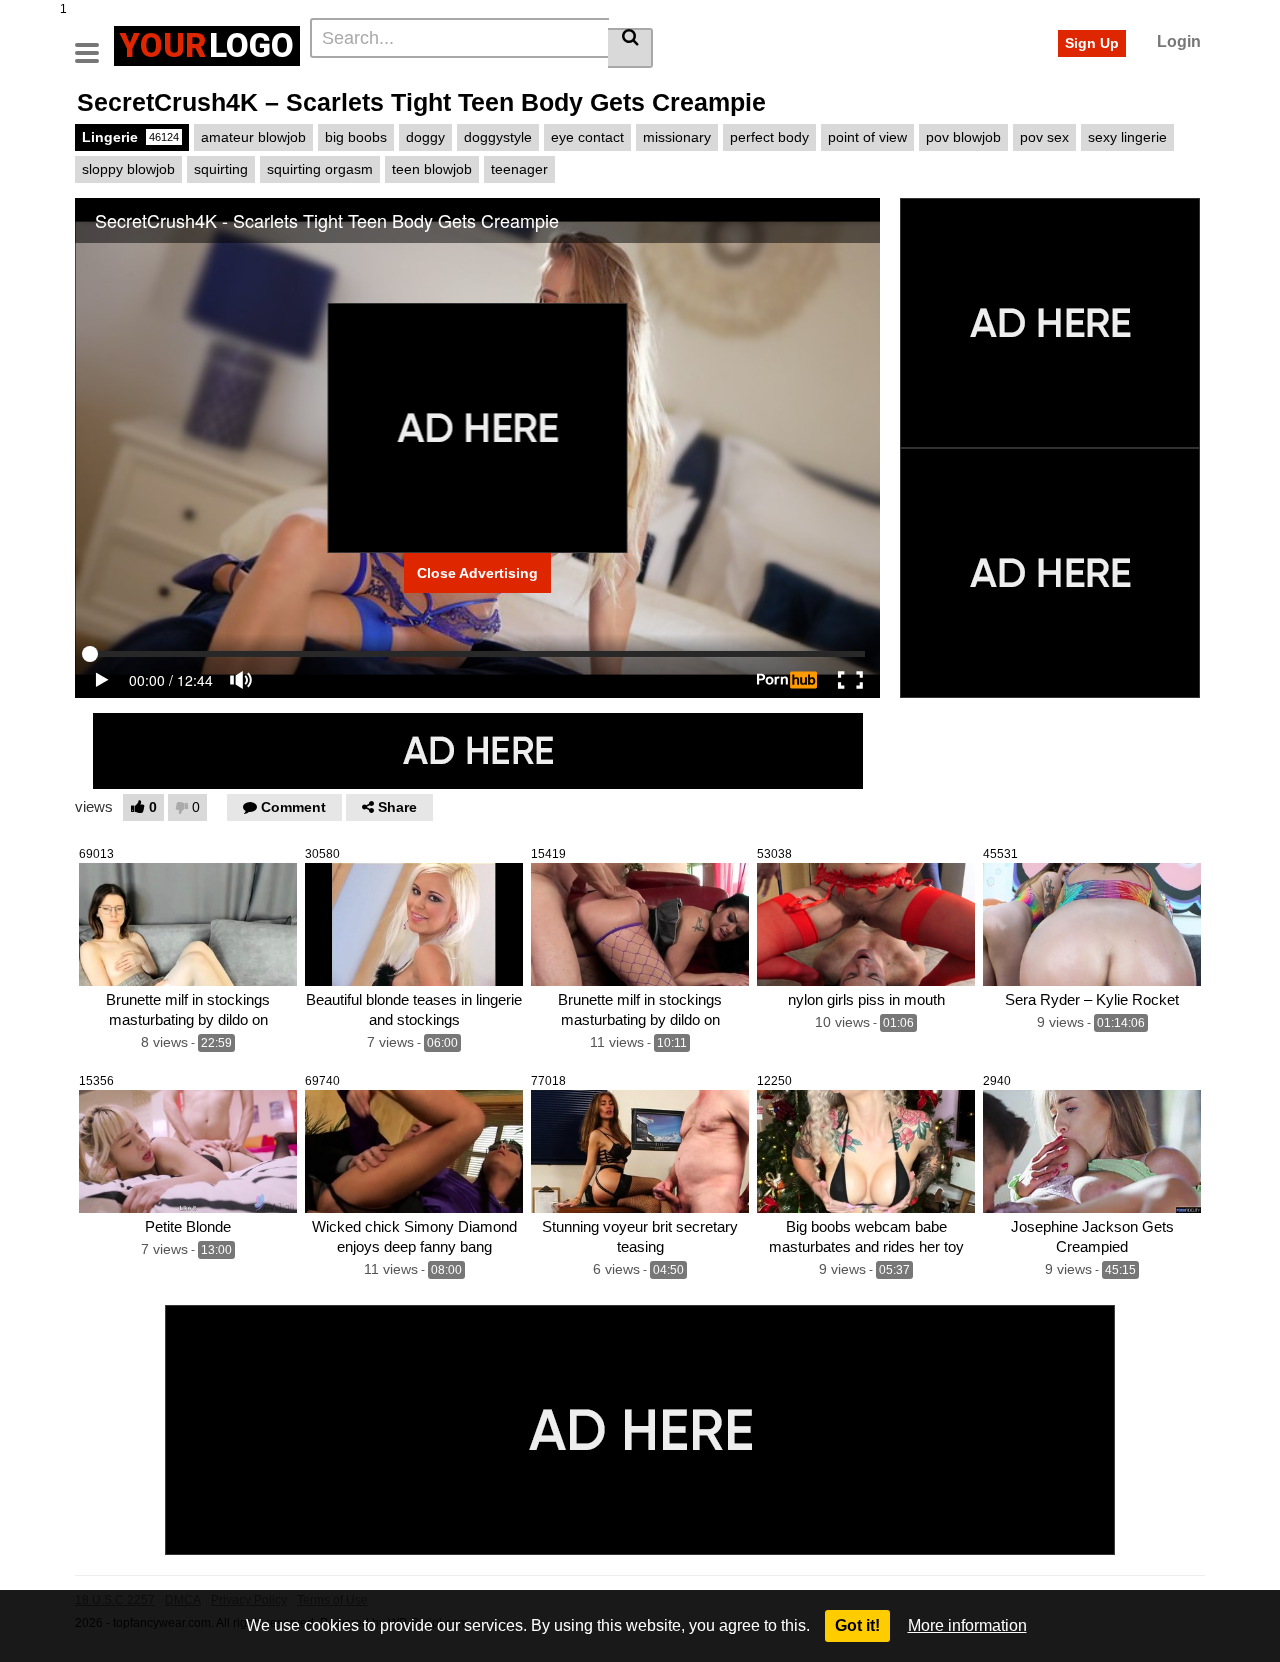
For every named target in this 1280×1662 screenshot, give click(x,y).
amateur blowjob (253, 137)
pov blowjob (963, 137)
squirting (221, 169)
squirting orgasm (320, 169)
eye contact (587, 137)
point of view (867, 137)
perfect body (769, 137)
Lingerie (130, 137)
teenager (519, 169)
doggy (425, 137)
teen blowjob (432, 169)
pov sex (1044, 137)
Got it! (857, 1625)
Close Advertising (477, 573)
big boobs (356, 137)
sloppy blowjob (128, 169)
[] (630, 48)
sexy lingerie (1127, 137)
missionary (677, 137)
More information (967, 1625)
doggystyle (498, 137)
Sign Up (1092, 43)
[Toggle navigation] (94, 43)
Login (1179, 41)
